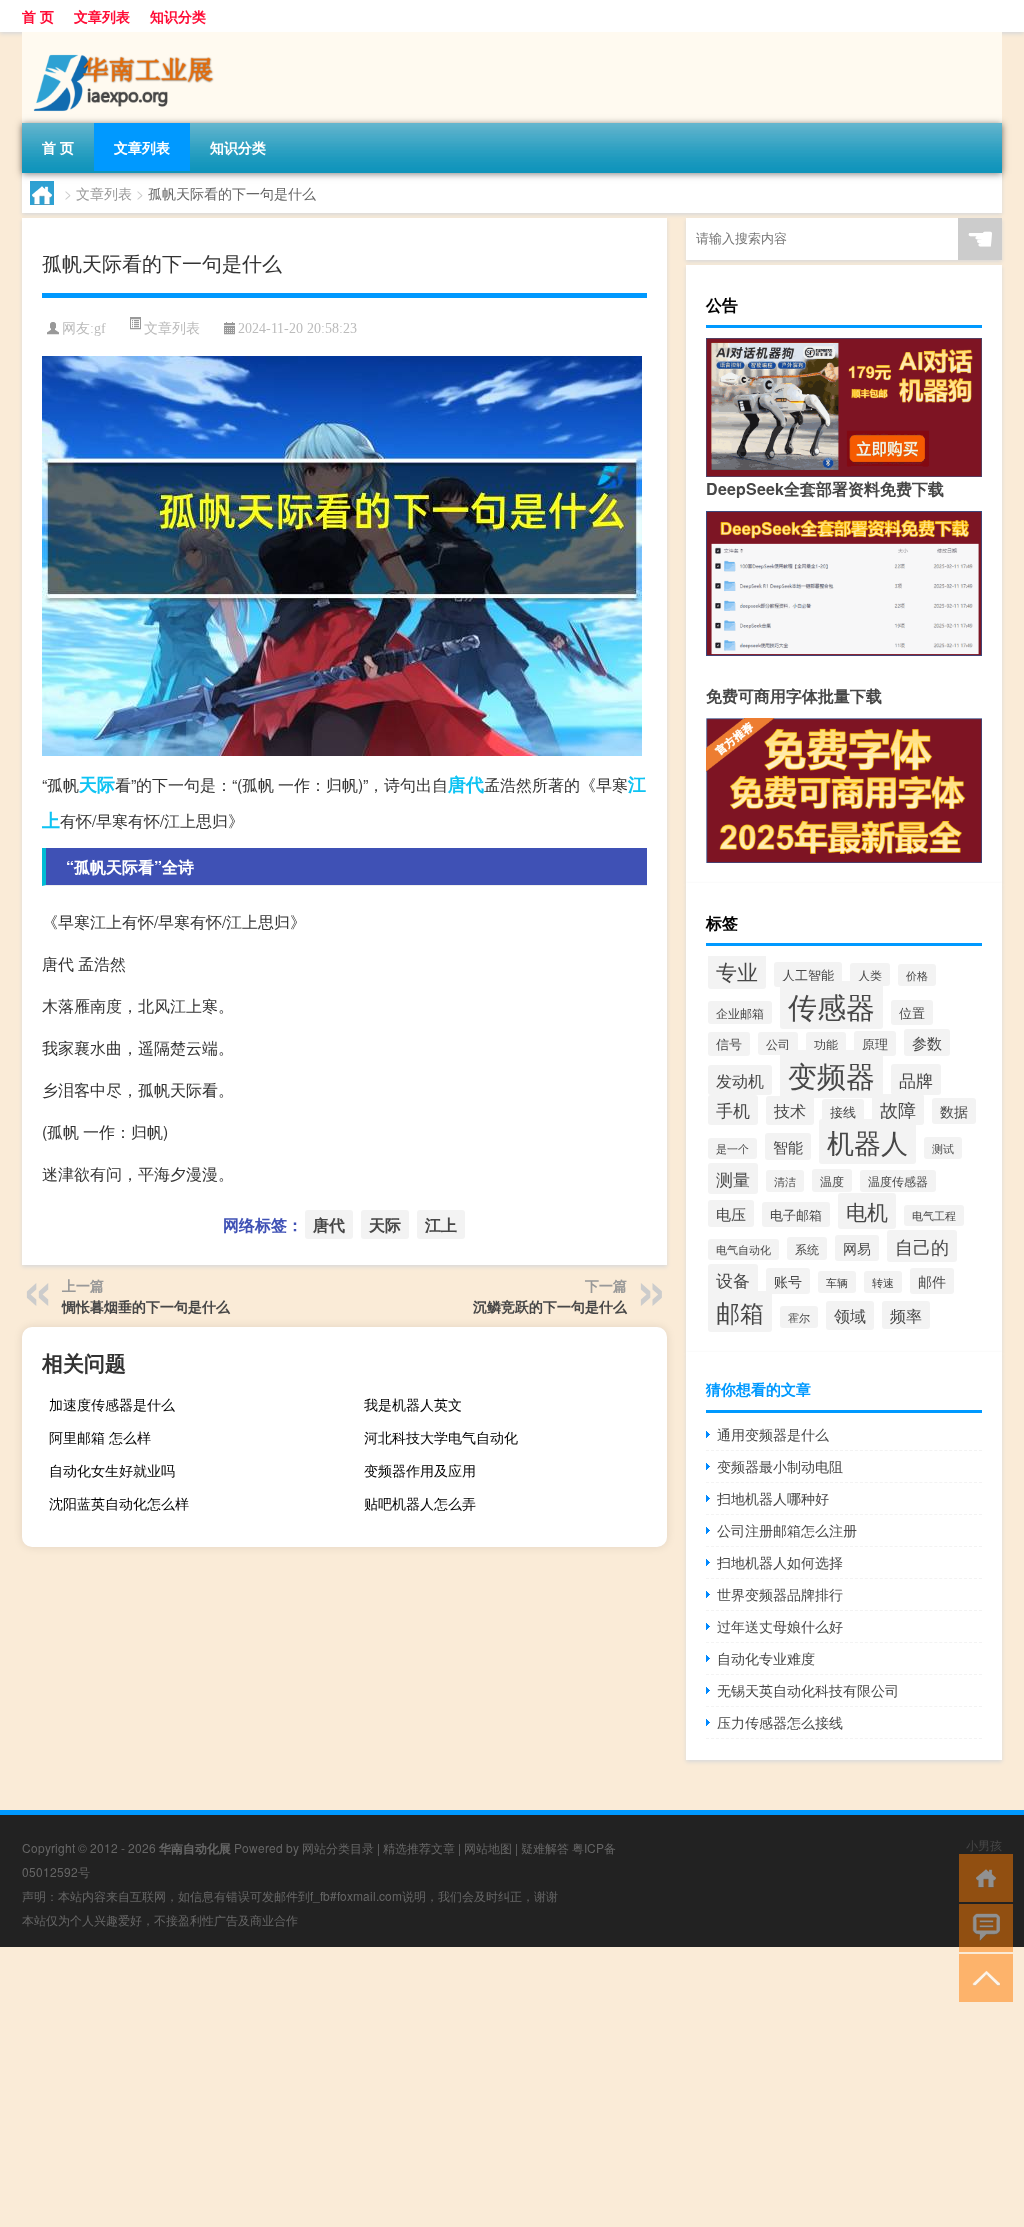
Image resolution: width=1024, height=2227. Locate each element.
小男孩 (984, 1844)
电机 (867, 1211)
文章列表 (102, 16)
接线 (843, 1111)
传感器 (831, 1005)
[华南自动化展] (127, 39)
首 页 (38, 16)
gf (100, 328)
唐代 (466, 784)
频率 (906, 1315)
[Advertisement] (512, 2087)
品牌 (916, 1079)
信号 (729, 1044)
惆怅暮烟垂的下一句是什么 (146, 1306)
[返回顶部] (981, 1976)
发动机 (740, 1080)
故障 (898, 1109)
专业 (737, 971)
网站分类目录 (338, 1847)
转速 (883, 1282)
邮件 (932, 1281)
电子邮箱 (796, 1214)
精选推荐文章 (419, 1847)
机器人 (867, 1141)
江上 (441, 1224)
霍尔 (799, 1317)
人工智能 (808, 974)
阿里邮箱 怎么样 (100, 1437)
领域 (850, 1315)
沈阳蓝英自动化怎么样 (119, 1503)
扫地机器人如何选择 (780, 1562)
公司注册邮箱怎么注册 (787, 1530)
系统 (807, 1248)
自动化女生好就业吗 (112, 1470)
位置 (912, 1012)
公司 (778, 1043)
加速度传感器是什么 (112, 1404)
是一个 (732, 1148)
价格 (917, 975)
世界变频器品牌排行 (780, 1594)
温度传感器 (898, 1181)
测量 (733, 1178)
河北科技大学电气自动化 (441, 1437)
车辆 (837, 1282)
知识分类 (178, 16)
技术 (790, 1110)
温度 (832, 1180)
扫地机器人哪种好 (773, 1498)
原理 (875, 1043)
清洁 (785, 1181)
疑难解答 (545, 1847)
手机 (733, 1110)
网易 (857, 1248)
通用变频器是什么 (773, 1434)
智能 (788, 1146)
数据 (954, 1111)
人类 (870, 974)
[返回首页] (981, 1876)
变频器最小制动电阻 (780, 1466)
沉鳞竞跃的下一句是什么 (550, 1306)
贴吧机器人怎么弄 (420, 1503)
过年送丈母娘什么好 (780, 1626)
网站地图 (488, 1847)
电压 (731, 1213)
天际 (97, 784)
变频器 (831, 1074)
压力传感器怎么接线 (780, 1722)
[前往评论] (981, 1926)
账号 (788, 1281)
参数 (927, 1042)
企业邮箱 (740, 1012)
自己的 (922, 1246)
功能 (826, 1044)
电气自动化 (743, 1249)
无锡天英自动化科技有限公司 (808, 1690)
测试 (943, 1148)
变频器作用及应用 (420, 1470)
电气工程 (934, 1215)
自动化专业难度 (766, 1658)
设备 (733, 1279)
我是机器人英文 (413, 1404)
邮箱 (740, 1311)
